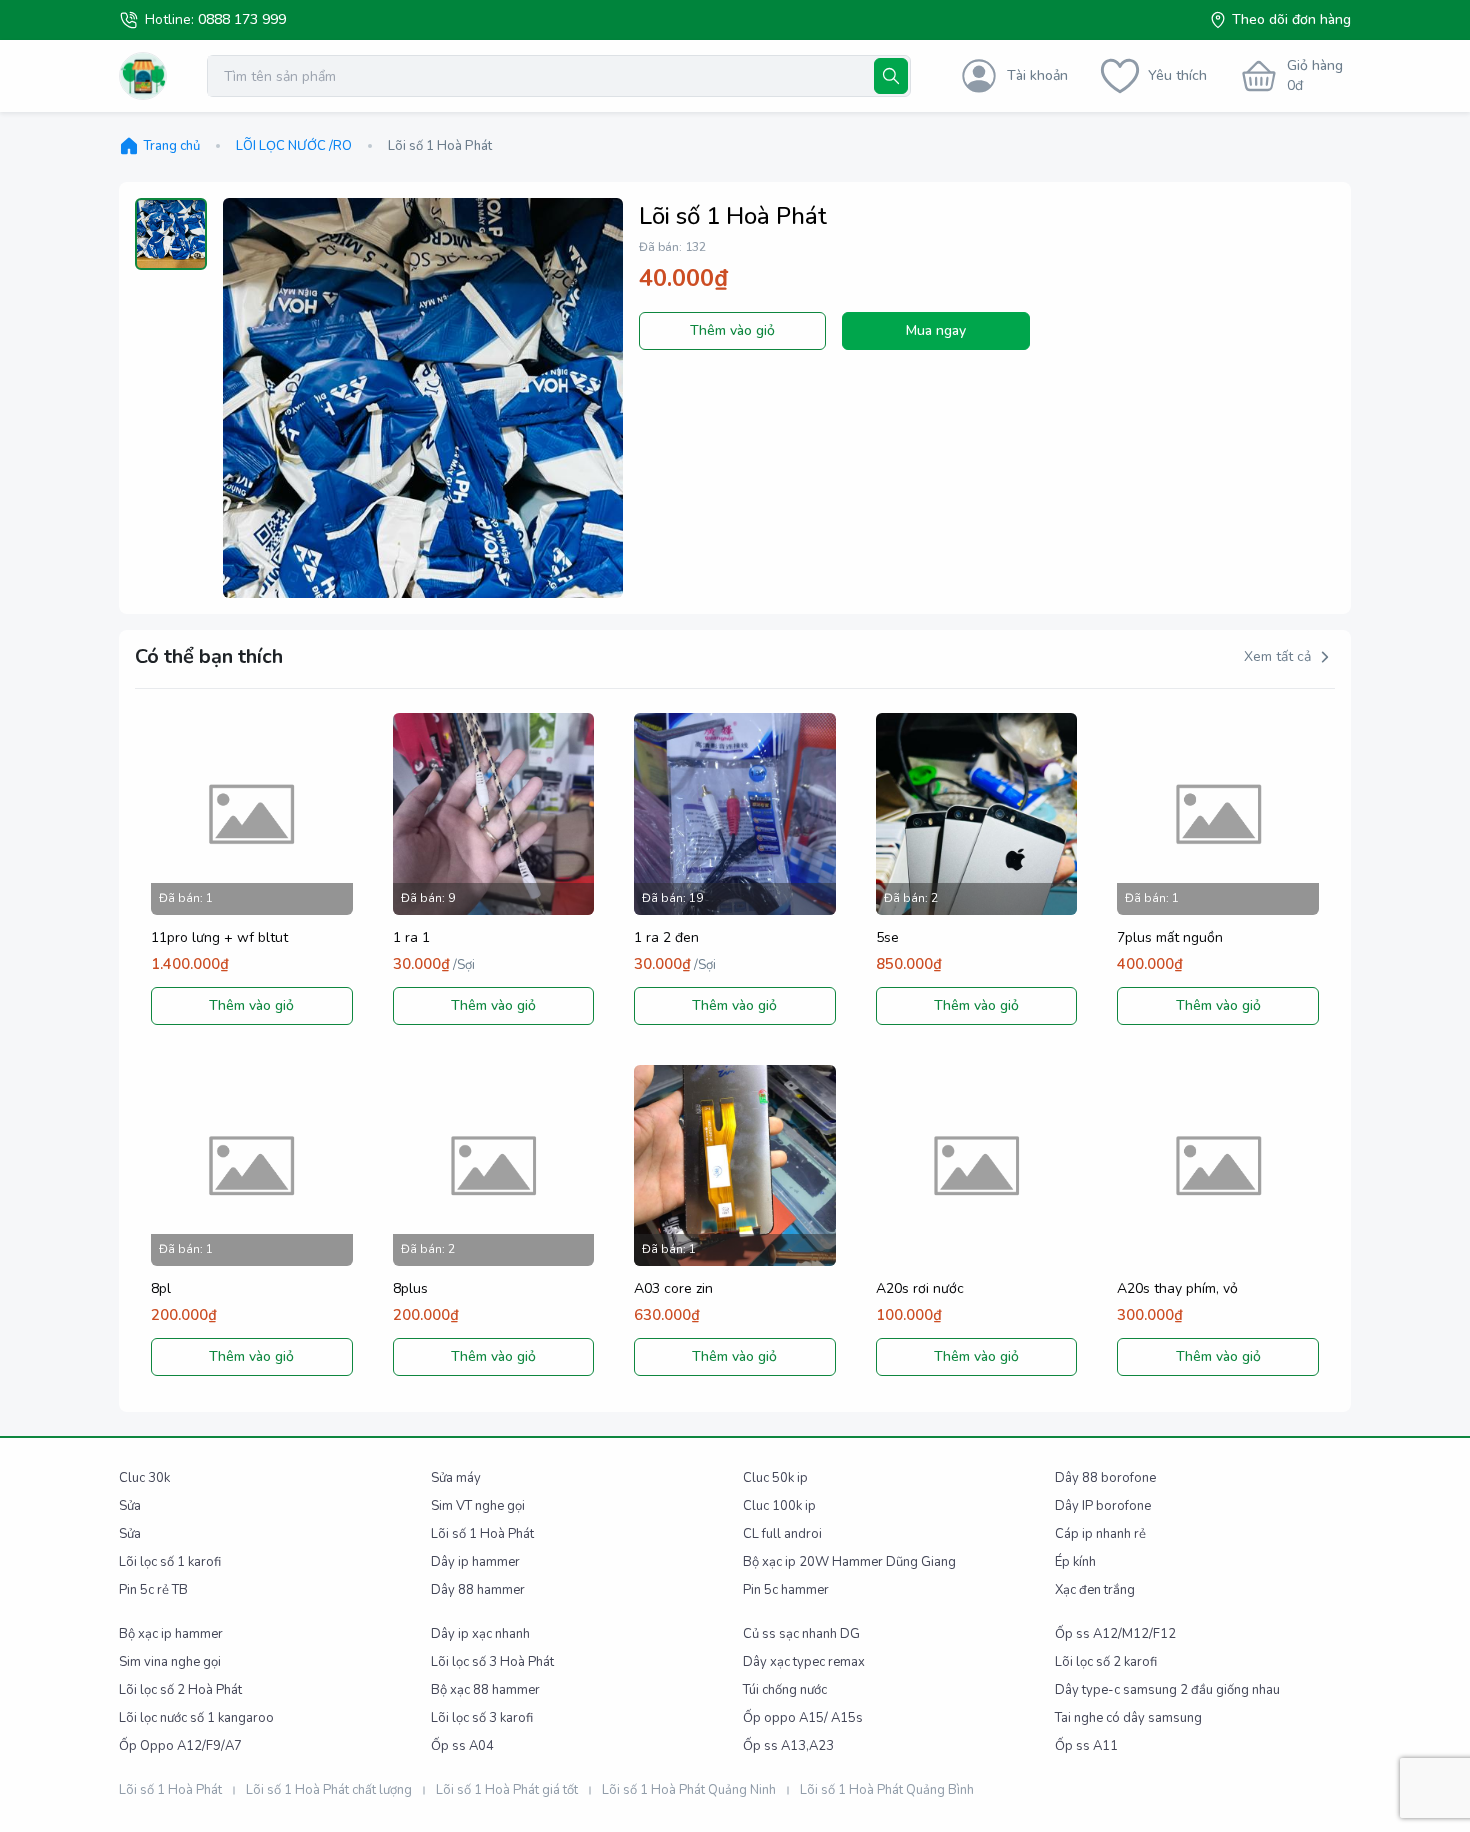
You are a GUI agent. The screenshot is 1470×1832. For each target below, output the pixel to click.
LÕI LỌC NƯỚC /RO (294, 146)
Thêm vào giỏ (732, 330)
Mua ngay (936, 330)
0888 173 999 (242, 19)
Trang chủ (171, 146)
